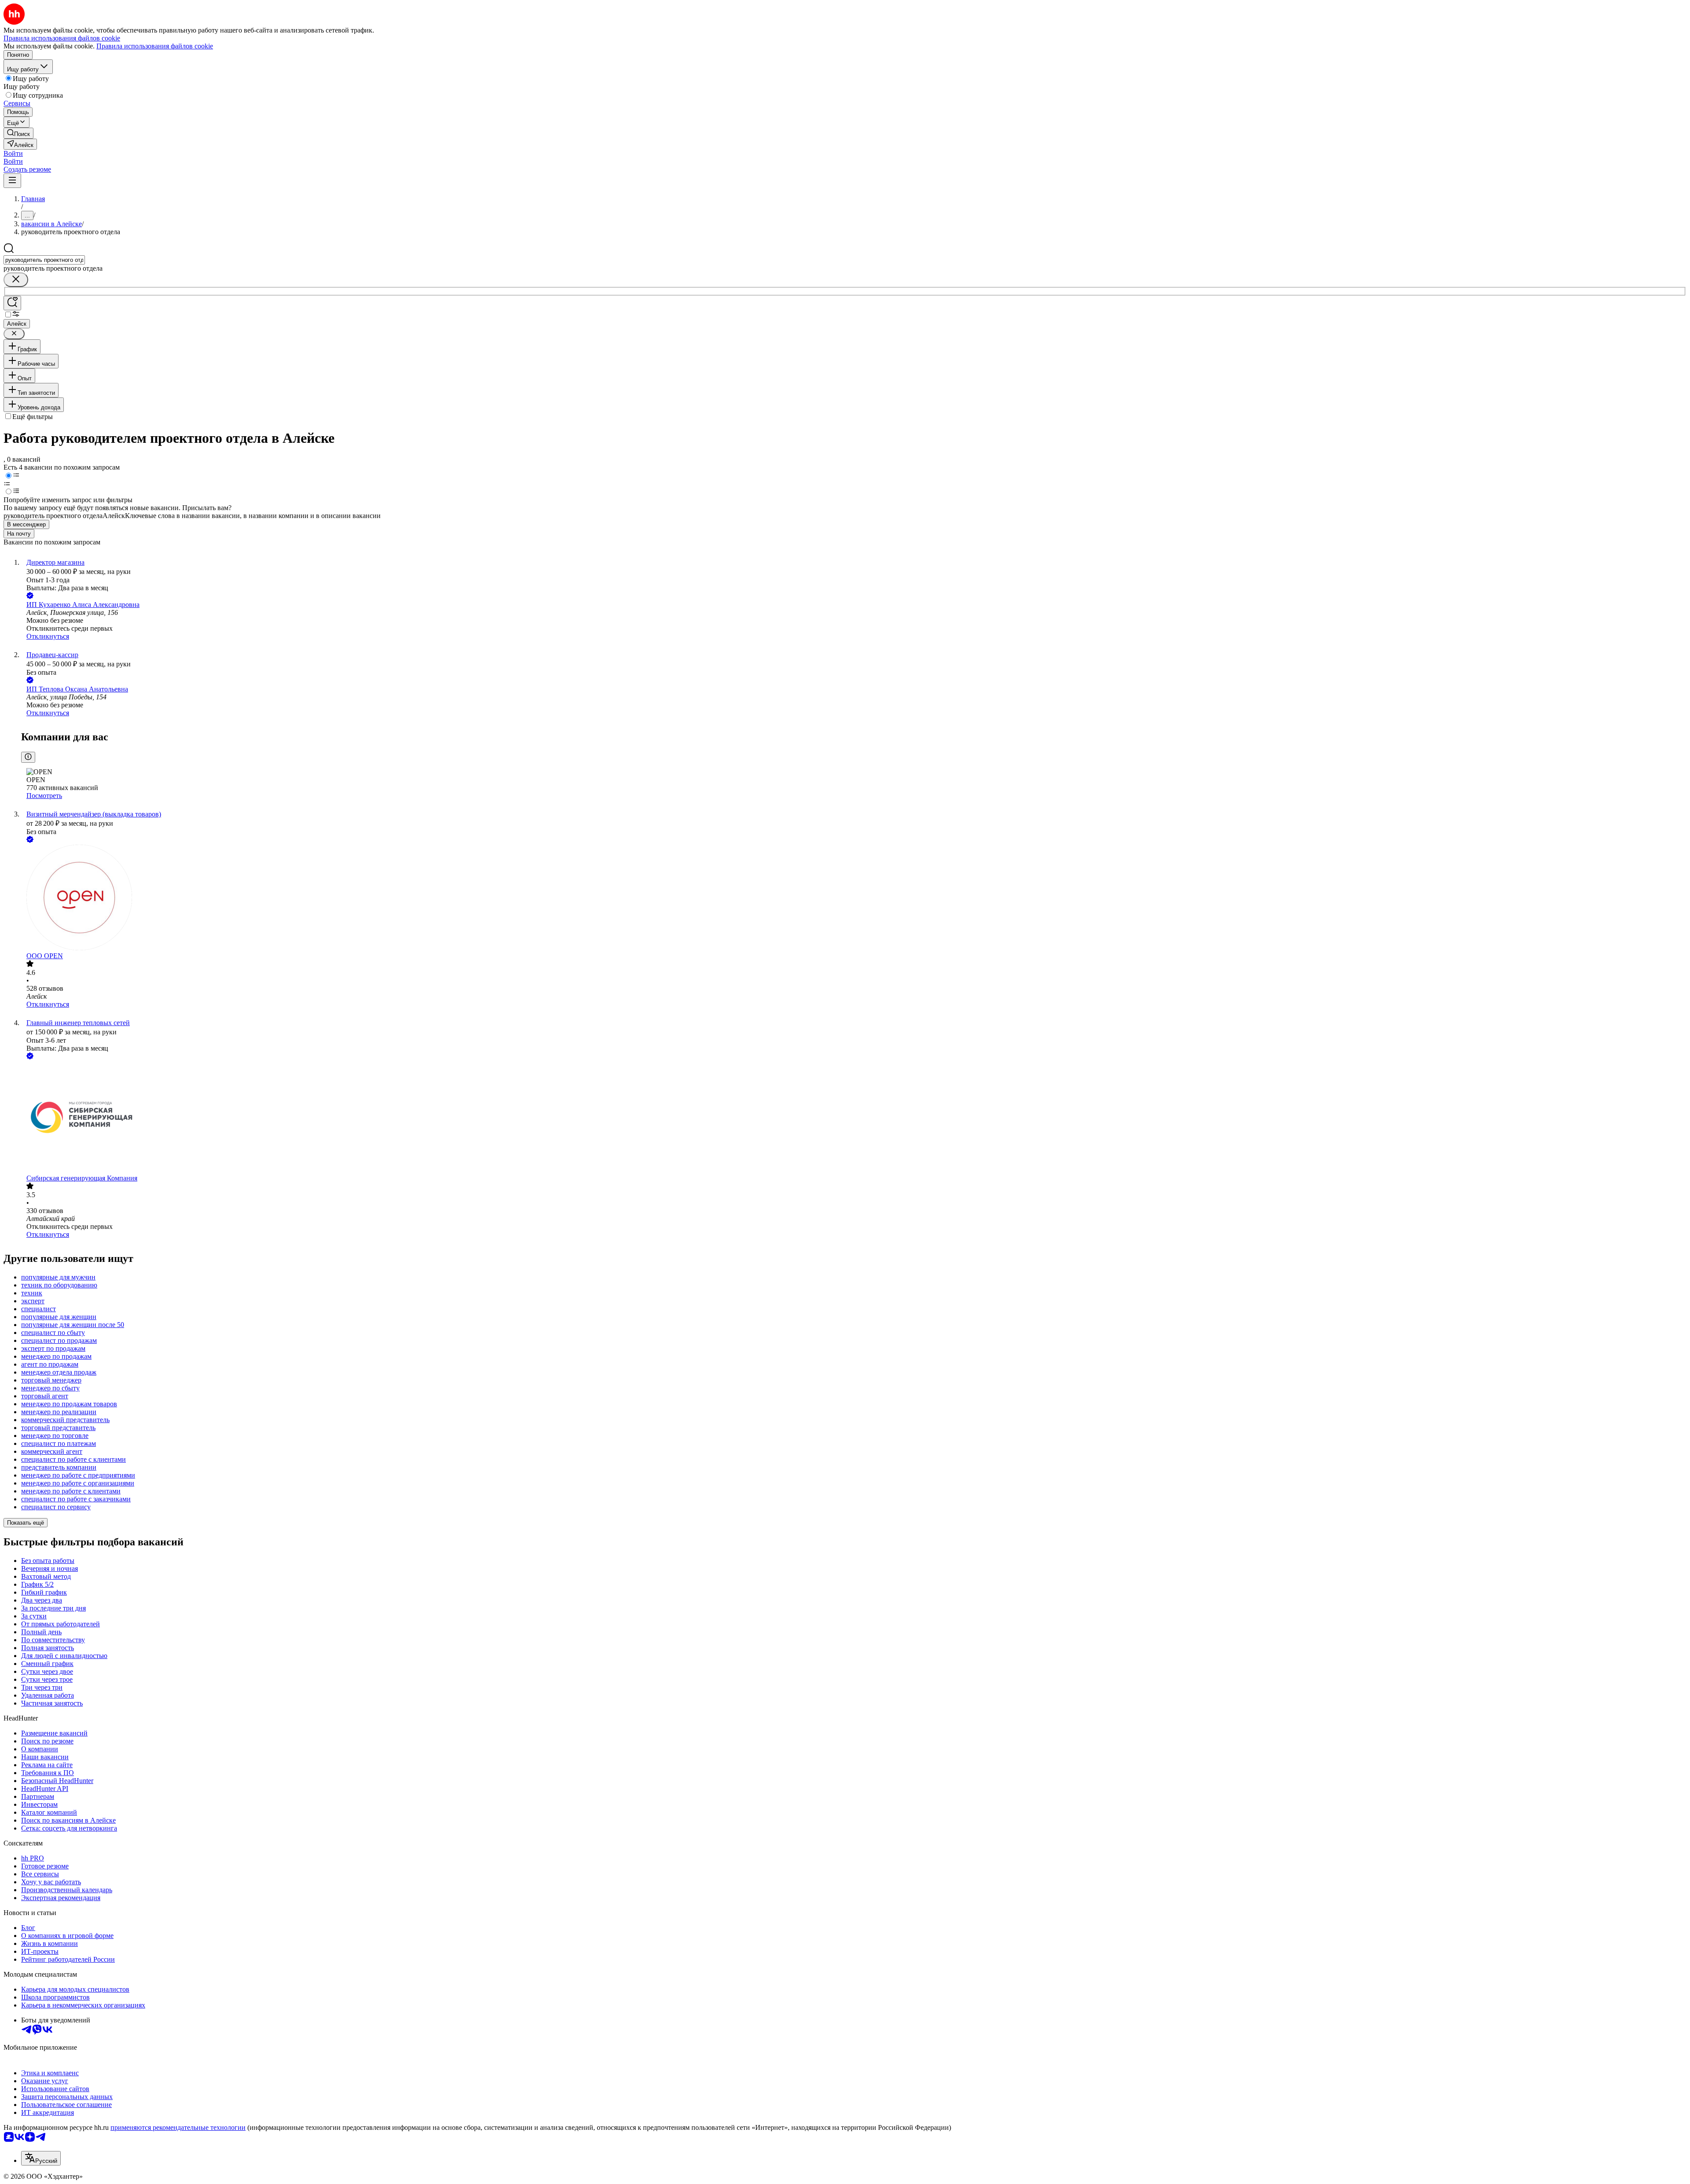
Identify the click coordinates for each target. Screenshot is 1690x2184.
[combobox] (44, 260)
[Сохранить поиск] (12, 303)
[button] (13, 153)
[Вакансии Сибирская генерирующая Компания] (854, 1118)
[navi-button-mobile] (12, 181)
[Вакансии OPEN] (854, 898)
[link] (18, 133)
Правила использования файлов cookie (155, 46)
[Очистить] (16, 280)
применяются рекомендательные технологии (178, 2127)
